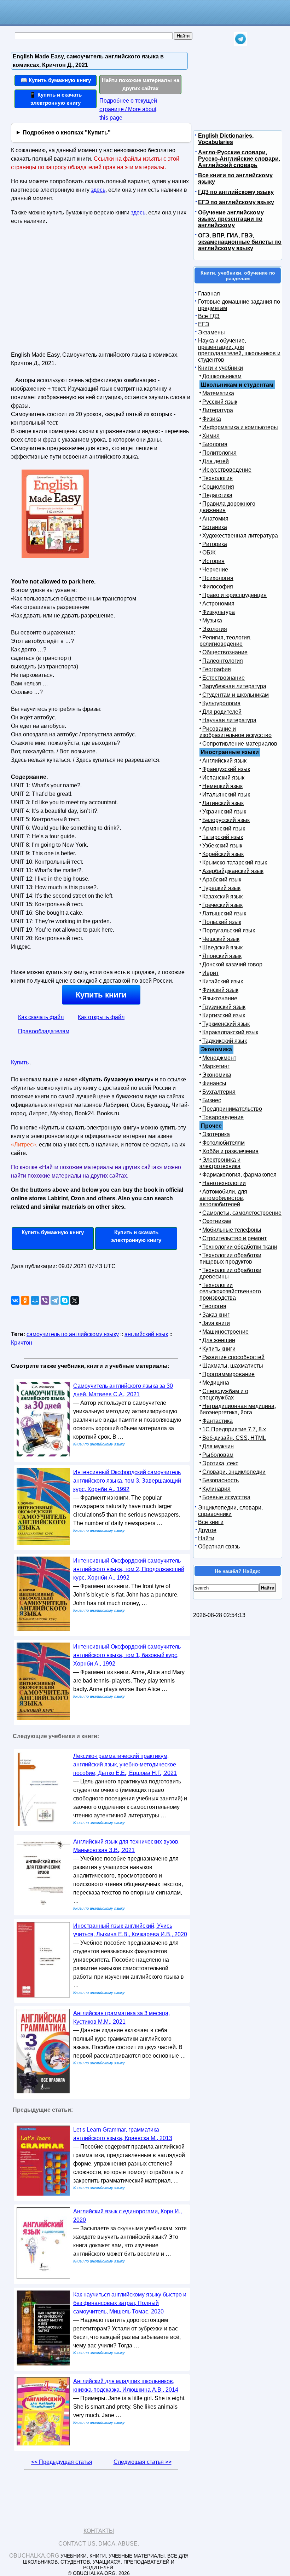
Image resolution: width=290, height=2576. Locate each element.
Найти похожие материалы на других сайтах (141, 84)
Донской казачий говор (232, 964)
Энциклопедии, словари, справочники (230, 1511)
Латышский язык (224, 913)
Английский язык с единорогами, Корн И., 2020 (127, 2216)
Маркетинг (216, 1066)
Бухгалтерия (219, 1092)
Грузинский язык (224, 1007)
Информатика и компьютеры (240, 427)
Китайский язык (223, 981)
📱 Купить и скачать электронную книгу (56, 99)
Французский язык (226, 769)
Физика (212, 419)
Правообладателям (44, 1031)
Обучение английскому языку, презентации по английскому (231, 219)
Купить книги (101, 995)
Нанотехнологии (224, 1183)
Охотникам (217, 1221)
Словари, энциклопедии (234, 1472)
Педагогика (217, 495)
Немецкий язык (222, 786)
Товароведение (223, 1117)
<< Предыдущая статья (62, 2462)
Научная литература (229, 720)
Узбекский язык (222, 846)
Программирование (228, 1374)
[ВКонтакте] (15, 1300)
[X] (75, 1300)
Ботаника (215, 527)
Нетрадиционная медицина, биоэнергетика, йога (238, 1409)
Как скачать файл (41, 1017)
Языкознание (220, 998)
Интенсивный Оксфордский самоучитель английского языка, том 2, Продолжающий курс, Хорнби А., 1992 (129, 1569)
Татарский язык (223, 837)
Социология (218, 487)
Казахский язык (222, 896)
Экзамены (211, 332)
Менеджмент (219, 1058)
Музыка (212, 620)
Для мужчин (218, 1446)
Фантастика (217, 1421)
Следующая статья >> (143, 2462)
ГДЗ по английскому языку (236, 192)
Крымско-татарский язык (235, 862)
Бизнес (212, 1100)
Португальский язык (229, 930)
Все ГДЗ (209, 316)
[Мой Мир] (35, 1300)
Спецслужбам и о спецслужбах (224, 1394)
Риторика (215, 544)
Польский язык (222, 922)
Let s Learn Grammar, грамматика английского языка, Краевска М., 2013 (123, 2134)
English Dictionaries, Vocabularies (226, 139)
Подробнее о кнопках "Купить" (67, 133)
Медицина (216, 1383)
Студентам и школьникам (236, 695)
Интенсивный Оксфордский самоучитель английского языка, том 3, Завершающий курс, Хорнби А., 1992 (127, 1481)
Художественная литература (240, 536)
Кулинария (216, 1489)
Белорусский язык (226, 820)
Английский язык (224, 761)
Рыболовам (218, 1455)
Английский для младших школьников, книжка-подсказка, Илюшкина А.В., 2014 (126, 2385)
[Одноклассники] (25, 1300)
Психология (218, 578)
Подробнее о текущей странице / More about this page (128, 109)
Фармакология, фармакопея (239, 1175)
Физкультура (219, 612)
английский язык (146, 1334)
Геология (214, 1306)
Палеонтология (223, 661)
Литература (218, 410)
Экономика (217, 1075)
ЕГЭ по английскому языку (236, 202)
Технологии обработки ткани (240, 1247)
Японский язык (222, 956)
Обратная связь (219, 1546)
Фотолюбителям (224, 1143)
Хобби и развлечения (230, 1151)
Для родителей (222, 712)
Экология (215, 629)
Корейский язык (223, 854)
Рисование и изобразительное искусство (236, 732)
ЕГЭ (204, 324)
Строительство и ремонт (234, 1238)
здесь (98, 190)
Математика (218, 393)
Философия (218, 586)
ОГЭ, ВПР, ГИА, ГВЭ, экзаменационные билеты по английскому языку (240, 242)
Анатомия (215, 519)
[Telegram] (55, 1300)
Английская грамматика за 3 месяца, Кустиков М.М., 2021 (121, 2017)
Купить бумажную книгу (53, 1232)
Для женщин (219, 1340)
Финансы (214, 1083)
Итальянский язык (226, 795)
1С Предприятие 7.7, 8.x (234, 1429)
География (217, 669)
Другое (207, 1530)
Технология (217, 478)
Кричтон (22, 1343)
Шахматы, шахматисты (233, 1366)
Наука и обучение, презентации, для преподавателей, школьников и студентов (239, 350)
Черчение (215, 570)
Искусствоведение (227, 470)
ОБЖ (209, 553)
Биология (215, 444)
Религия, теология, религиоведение (225, 641)
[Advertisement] (72, 291)
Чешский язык (221, 939)
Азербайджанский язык (233, 871)
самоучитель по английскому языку (73, 1334)
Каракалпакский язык (230, 1032)
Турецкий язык (221, 888)
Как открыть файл (101, 1017)
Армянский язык (224, 829)
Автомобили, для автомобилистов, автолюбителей (223, 1198)
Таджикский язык (225, 1041)
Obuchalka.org (34, 2556)
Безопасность (221, 1480)
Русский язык (220, 402)
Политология (219, 453)
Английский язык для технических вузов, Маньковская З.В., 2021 (126, 1846)
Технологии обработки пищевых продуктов (230, 1258)
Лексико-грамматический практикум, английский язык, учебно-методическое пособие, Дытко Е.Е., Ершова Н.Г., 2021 (125, 1764)
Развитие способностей (233, 1357)
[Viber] (45, 1300)
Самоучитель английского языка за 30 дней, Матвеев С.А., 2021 (123, 1390)
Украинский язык (224, 812)
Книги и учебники (221, 368)
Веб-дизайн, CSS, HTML (234, 1438)
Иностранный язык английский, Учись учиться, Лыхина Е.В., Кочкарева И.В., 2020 (130, 1930)
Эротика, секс (220, 1463)
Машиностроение (225, 1332)
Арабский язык (222, 879)
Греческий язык (222, 905)
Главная (209, 294)
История (213, 561)
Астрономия (218, 603)
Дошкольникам (222, 376)
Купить (20, 1062)
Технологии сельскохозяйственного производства (230, 1291)
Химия (211, 436)
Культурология (221, 703)
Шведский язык (222, 947)
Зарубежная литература (234, 686)
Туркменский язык (226, 1024)
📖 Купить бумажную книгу (56, 80)
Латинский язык (223, 803)
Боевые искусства (226, 1497)
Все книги (211, 1522)
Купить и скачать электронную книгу (136, 1236)
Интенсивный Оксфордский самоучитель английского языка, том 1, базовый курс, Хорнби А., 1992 (127, 1655)
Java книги (216, 1323)
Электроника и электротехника (220, 1163)
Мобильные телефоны (232, 1230)
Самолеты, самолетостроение (242, 1213)
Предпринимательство (232, 1109)
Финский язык (220, 990)
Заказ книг (216, 1315)
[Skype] (65, 1300)
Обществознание (225, 652)
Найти (206, 1538)
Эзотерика (216, 1134)
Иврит (210, 973)
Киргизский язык (224, 1015)
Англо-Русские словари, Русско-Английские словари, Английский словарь (239, 159)
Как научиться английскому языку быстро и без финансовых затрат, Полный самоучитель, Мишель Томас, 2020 (130, 2303)
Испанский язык (223, 778)
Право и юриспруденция (234, 595)
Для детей (216, 461)
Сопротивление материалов (240, 744)
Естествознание (224, 678)
